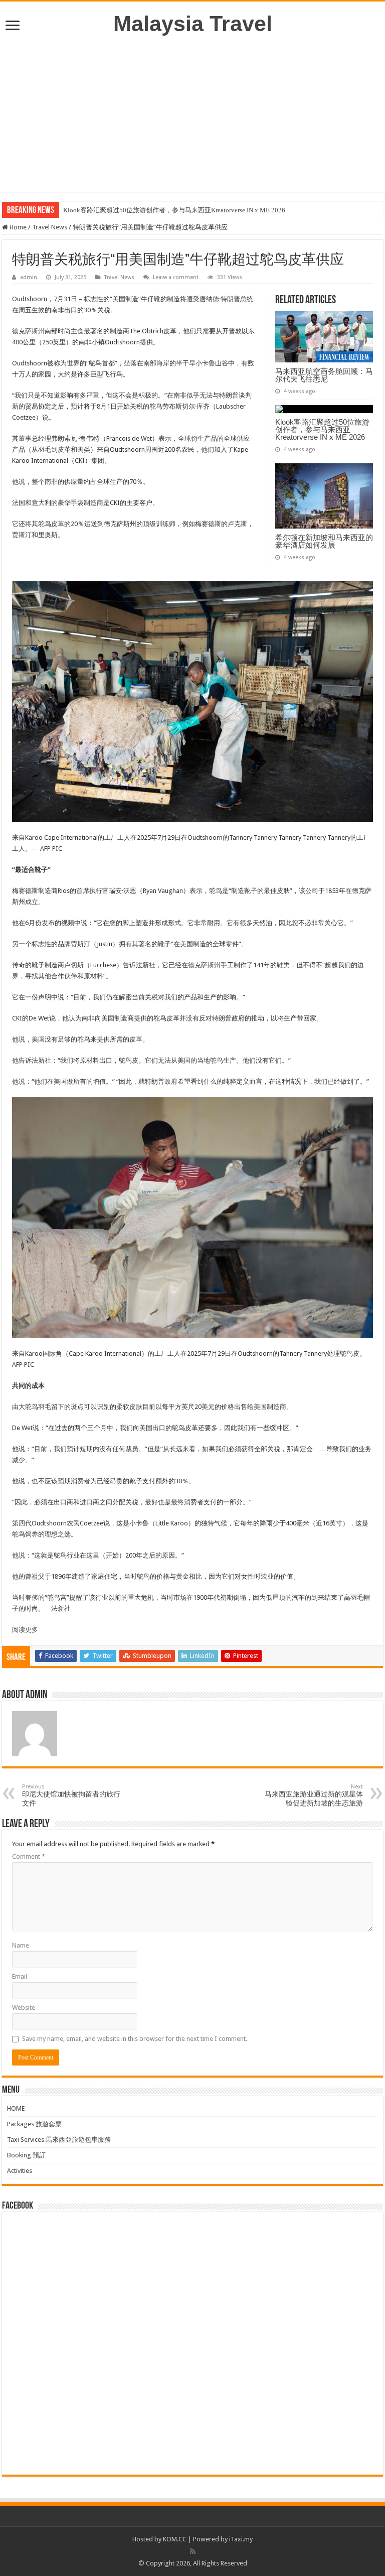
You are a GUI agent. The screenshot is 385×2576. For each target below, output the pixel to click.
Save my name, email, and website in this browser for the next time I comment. (135, 2039)
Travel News (50, 227)
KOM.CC (175, 2539)
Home (17, 227)
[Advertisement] (192, 121)
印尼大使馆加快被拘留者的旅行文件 (71, 1795)
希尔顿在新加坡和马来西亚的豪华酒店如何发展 (324, 541)
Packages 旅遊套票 (34, 2124)
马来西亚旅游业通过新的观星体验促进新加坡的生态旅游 (314, 1795)
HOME (16, 2108)
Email (20, 1976)
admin (29, 277)
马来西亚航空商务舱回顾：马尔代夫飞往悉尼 (324, 375)
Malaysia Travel (193, 24)
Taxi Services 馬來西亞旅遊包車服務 (59, 2140)
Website (24, 2008)
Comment (29, 1856)
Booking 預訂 (26, 2155)
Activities (20, 2171)
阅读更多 (25, 1630)
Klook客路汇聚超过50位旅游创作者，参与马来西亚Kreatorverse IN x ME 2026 (174, 210)
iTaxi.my (241, 2539)
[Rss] (193, 2551)
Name (21, 1945)
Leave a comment (176, 277)
